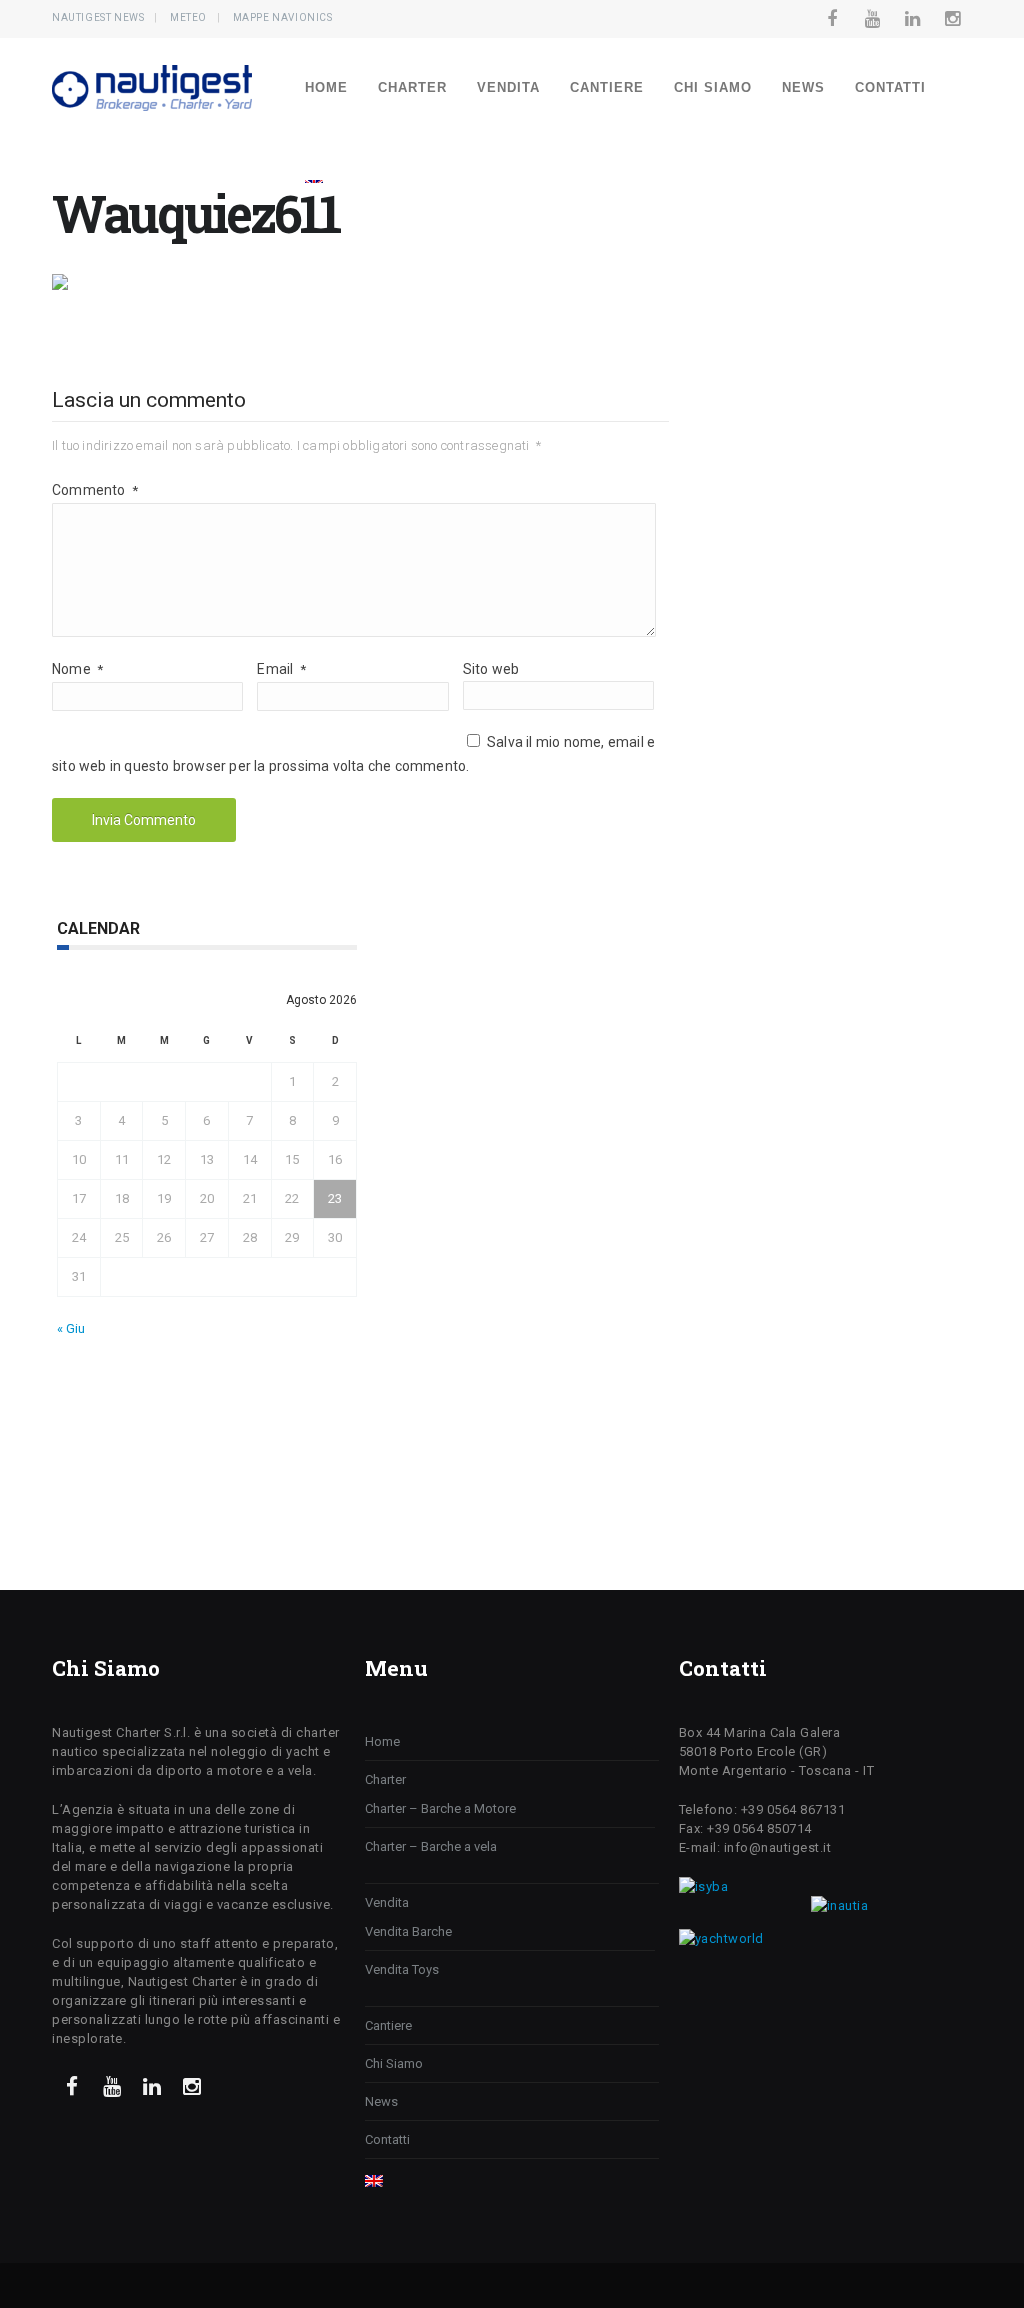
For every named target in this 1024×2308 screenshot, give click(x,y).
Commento (95, 490)
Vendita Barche (408, 1931)
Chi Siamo (713, 87)
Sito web (491, 669)
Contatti (890, 87)
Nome (77, 669)
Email (281, 669)
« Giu (71, 1328)
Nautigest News (98, 17)
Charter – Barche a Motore (440, 1808)
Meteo (188, 17)
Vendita (508, 87)
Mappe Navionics (283, 17)
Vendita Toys (402, 1969)
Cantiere (607, 87)
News (803, 87)
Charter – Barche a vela (431, 1846)
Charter (412, 87)
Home (326, 87)
